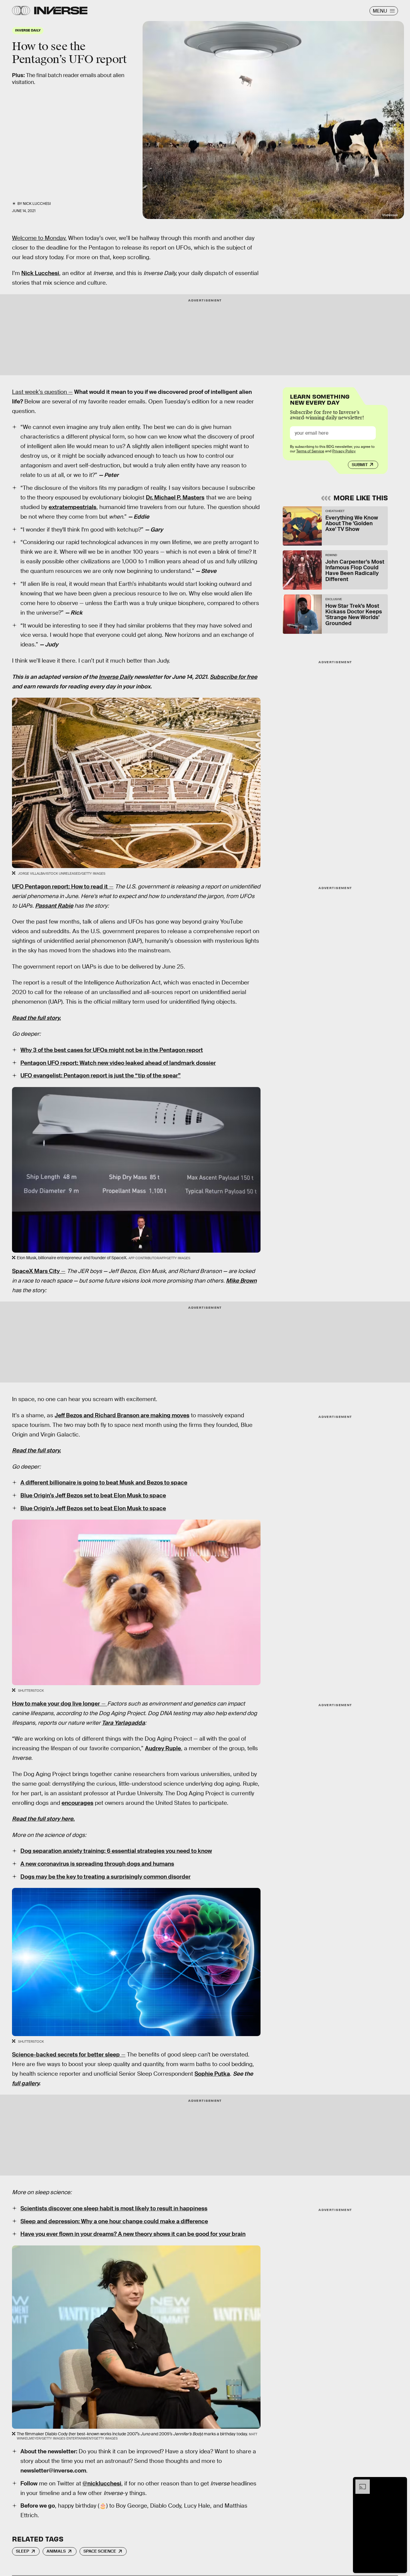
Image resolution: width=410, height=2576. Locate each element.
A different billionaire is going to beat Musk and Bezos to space (104, 1483)
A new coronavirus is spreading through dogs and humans (97, 1864)
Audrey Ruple (163, 1748)
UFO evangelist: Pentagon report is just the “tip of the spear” (101, 1075)
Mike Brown (241, 1281)
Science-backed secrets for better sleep (66, 2055)
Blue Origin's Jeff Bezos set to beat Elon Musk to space (93, 1495)
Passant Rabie (54, 906)
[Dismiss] (400, 2482)
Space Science (100, 2551)
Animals (56, 2551)
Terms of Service (310, 451)
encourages (77, 1803)
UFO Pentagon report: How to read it (60, 887)
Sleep (23, 2551)
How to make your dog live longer (56, 1704)
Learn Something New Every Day (320, 399)
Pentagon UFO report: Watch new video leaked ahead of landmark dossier (118, 1063)
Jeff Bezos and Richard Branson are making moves (122, 1415)
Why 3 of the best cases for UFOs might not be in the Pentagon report (112, 1050)
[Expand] (360, 2482)
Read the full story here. (43, 1819)
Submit (360, 465)
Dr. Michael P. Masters (175, 497)
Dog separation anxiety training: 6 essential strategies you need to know (116, 1851)
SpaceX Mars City (36, 1271)
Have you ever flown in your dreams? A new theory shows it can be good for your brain (133, 2234)
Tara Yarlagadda (123, 1723)
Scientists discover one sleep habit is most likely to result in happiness (114, 2208)
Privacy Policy (344, 451)
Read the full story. (36, 1018)
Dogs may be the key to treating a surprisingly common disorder (106, 1877)
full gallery (26, 2083)
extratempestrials (72, 507)
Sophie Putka (212, 2074)
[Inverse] (61, 10)
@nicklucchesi (102, 2483)
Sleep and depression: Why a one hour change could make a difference (114, 2221)
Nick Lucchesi (37, 204)
